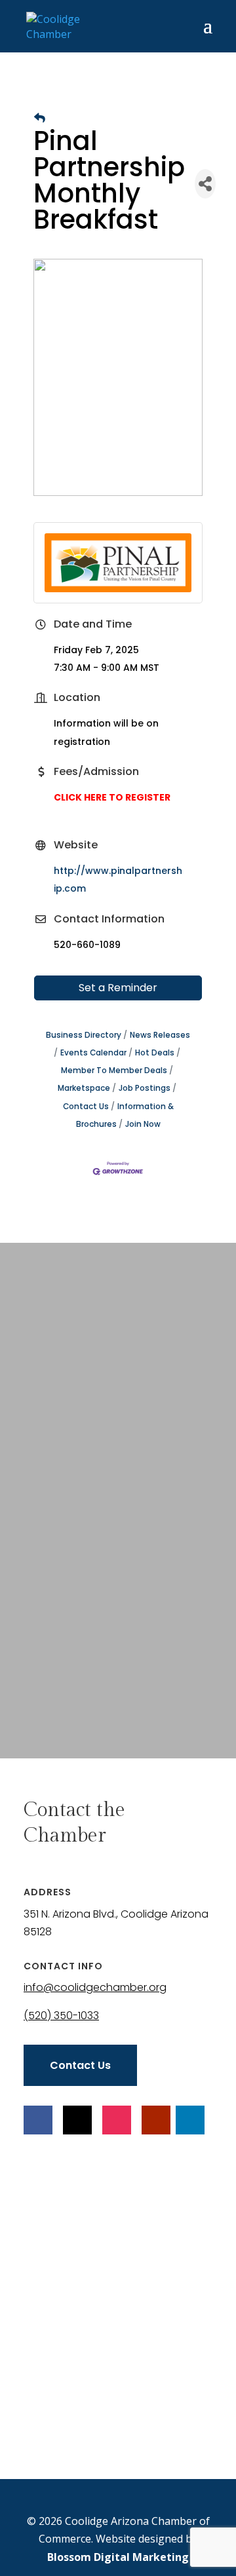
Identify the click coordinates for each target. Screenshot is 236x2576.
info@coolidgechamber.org (95, 1987)
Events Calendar (93, 1053)
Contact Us (80, 2065)
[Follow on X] (77, 2120)
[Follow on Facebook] (38, 2120)
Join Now (143, 1124)
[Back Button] (40, 118)
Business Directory (84, 1035)
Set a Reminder (118, 988)
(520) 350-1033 (61, 2016)
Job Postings (145, 1088)
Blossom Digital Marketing (118, 2557)
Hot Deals (155, 1053)
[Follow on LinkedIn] (190, 2120)
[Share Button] (205, 184)
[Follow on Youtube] (156, 2120)
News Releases (160, 1035)
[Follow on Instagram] (117, 2120)
